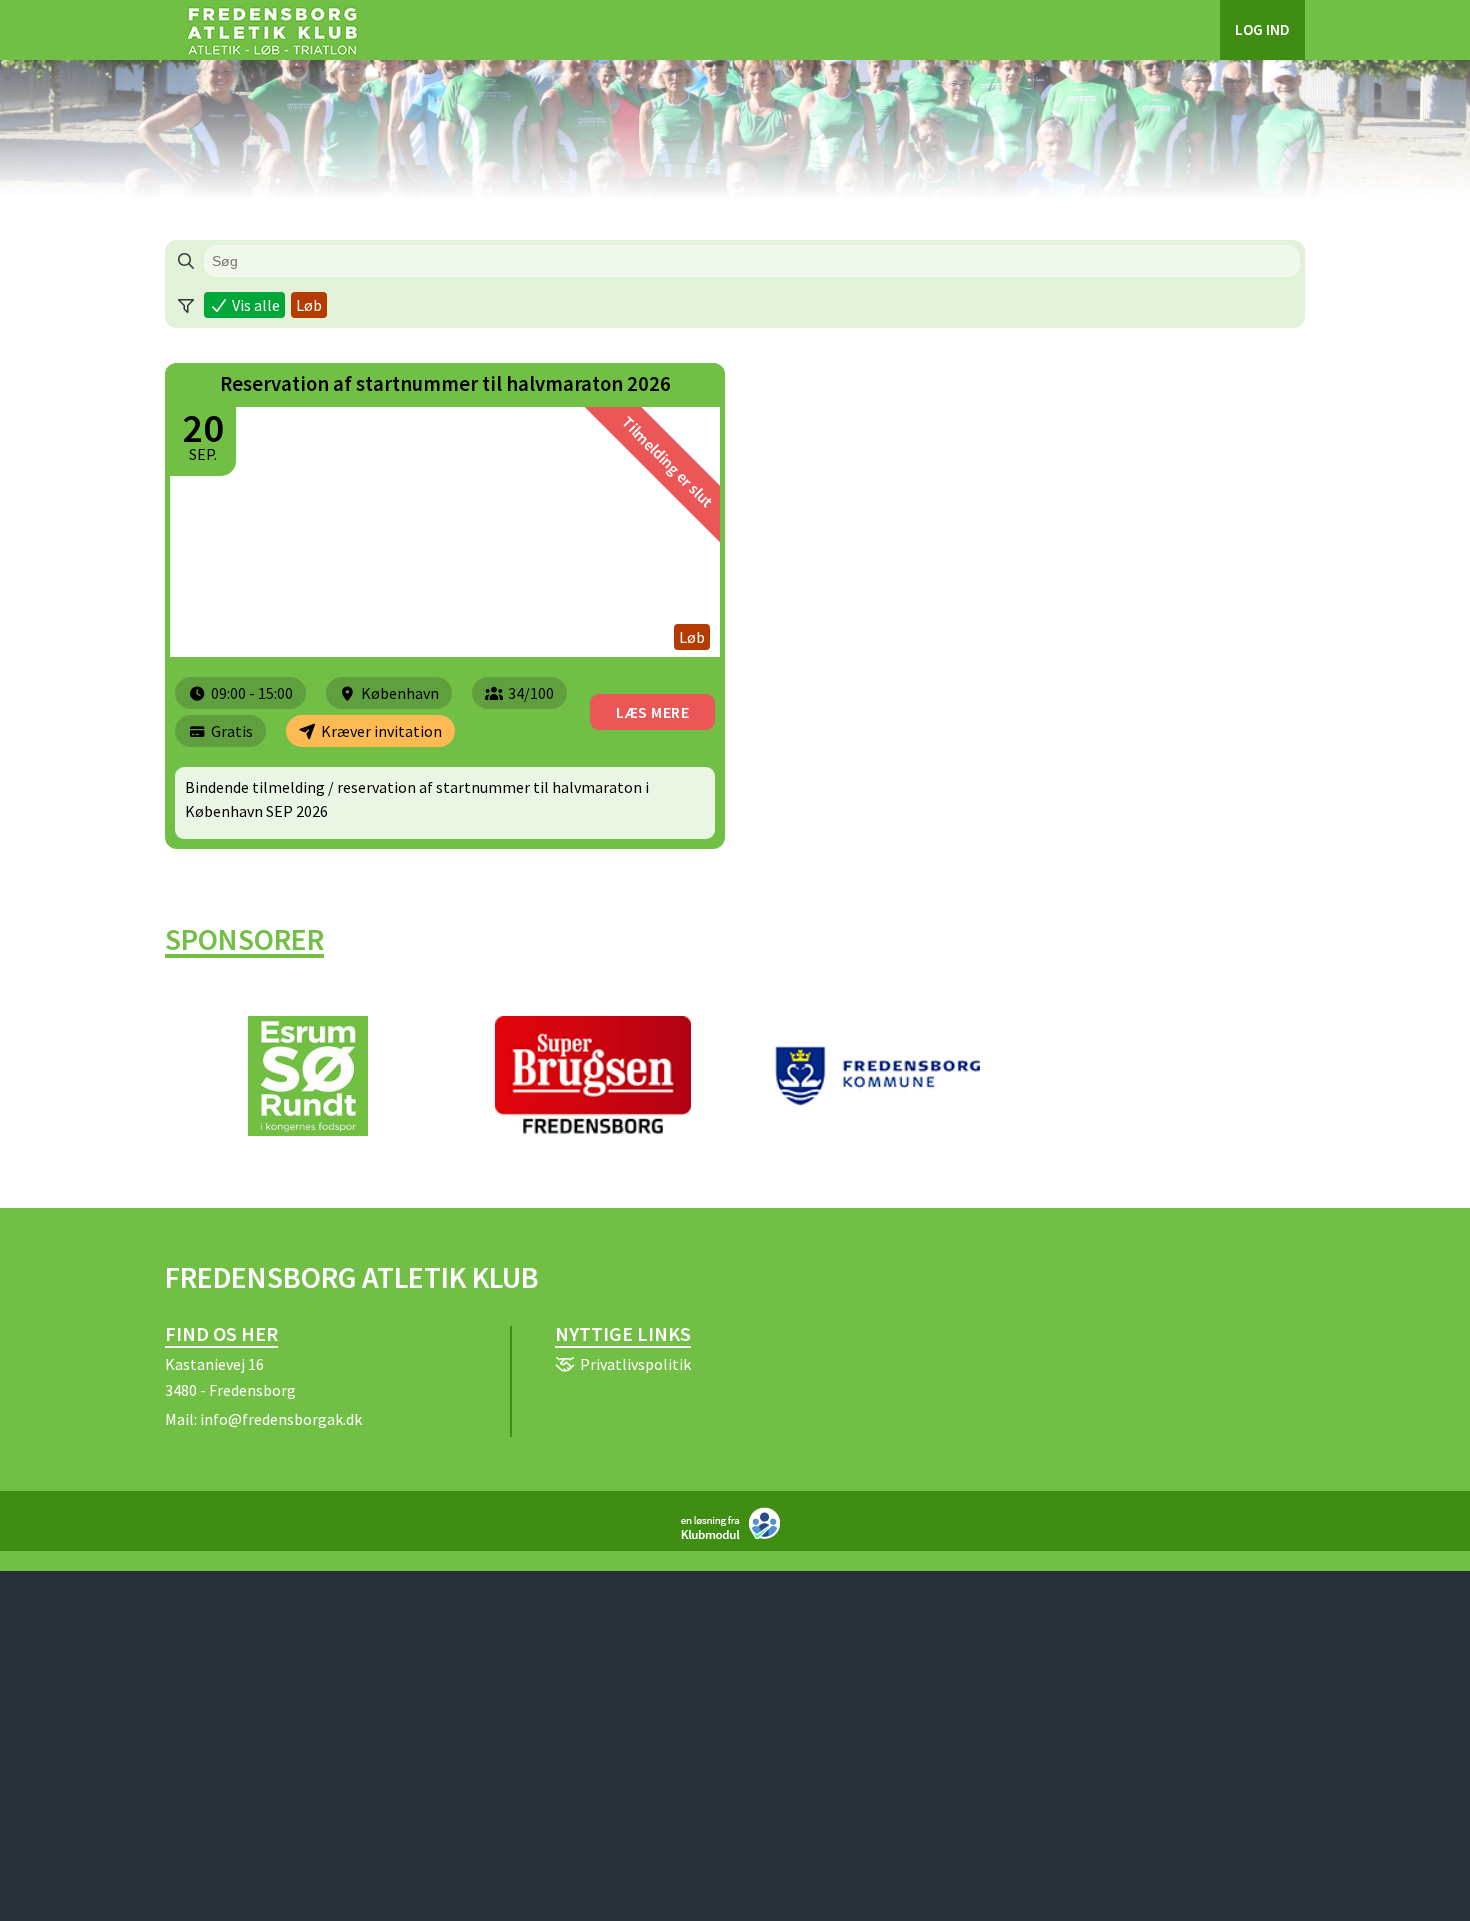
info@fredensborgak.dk (281, 1419)
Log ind (1262, 29)
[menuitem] (272, 30)
